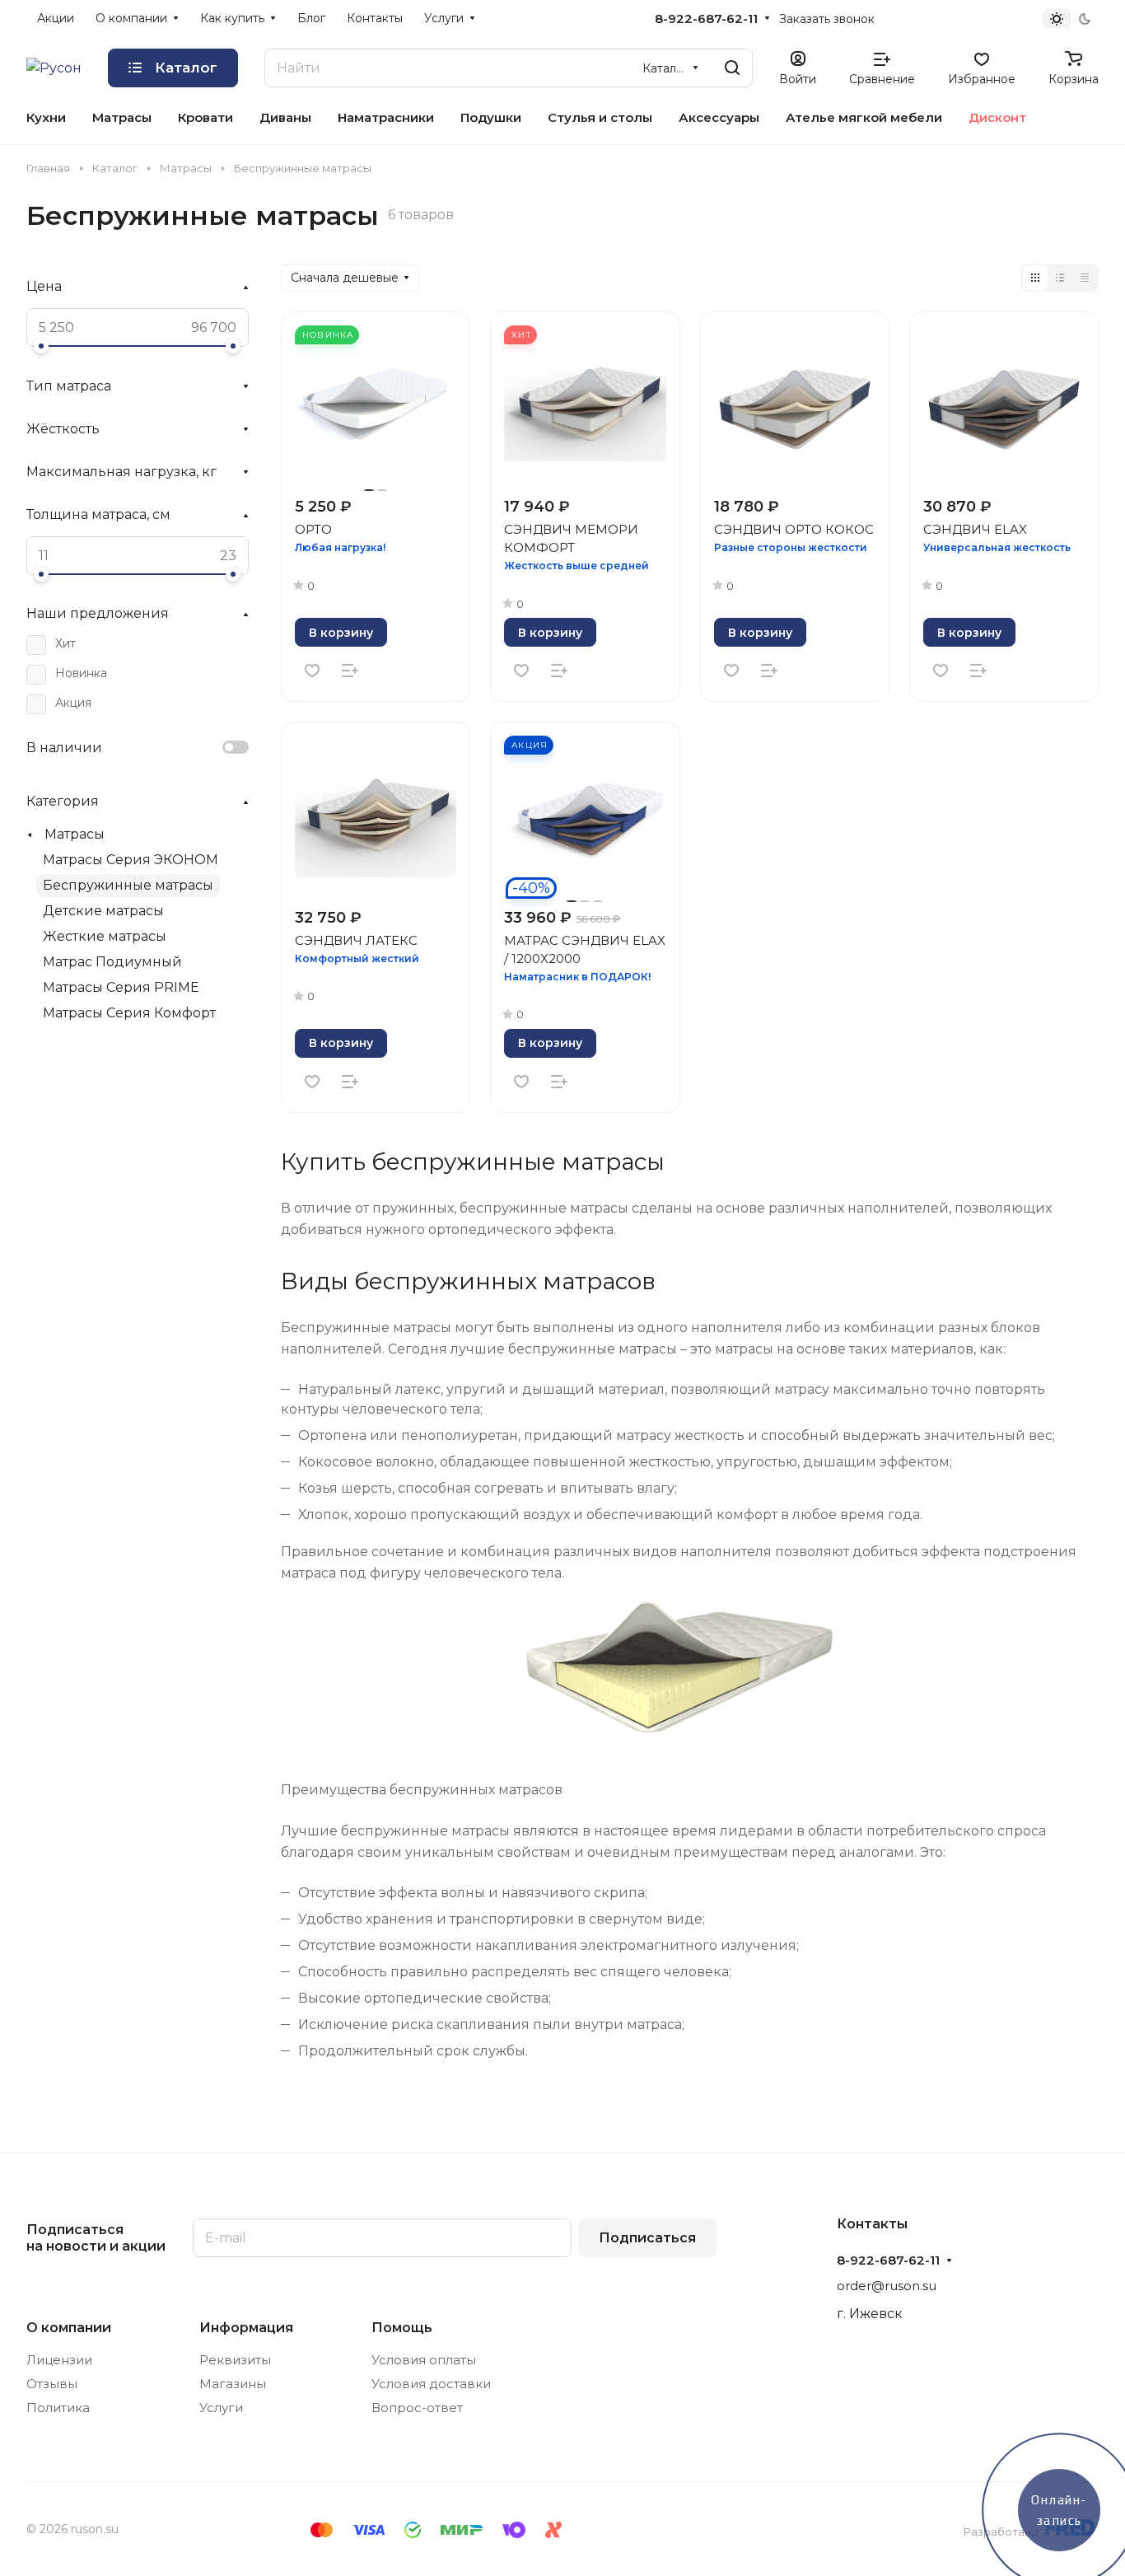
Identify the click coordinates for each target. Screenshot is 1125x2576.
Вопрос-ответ (417, 2408)
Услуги (221, 2408)
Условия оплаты (424, 2360)
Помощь (402, 2328)
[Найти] (732, 68)
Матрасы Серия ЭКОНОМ (131, 860)
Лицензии (59, 2360)
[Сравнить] (350, 671)
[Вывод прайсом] (1085, 278)
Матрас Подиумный (112, 962)
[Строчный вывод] (1060, 278)
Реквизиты (235, 2360)
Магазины (233, 2384)
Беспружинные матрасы (128, 885)
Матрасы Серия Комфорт (129, 1013)
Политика (58, 2408)
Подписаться (647, 2238)
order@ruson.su (887, 2286)
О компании (69, 2328)
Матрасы (75, 834)
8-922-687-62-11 (706, 19)
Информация (246, 2328)
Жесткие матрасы (105, 936)
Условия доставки (431, 2384)
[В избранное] (312, 671)
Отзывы (52, 2384)
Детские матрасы (103, 911)
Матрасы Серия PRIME (121, 987)
